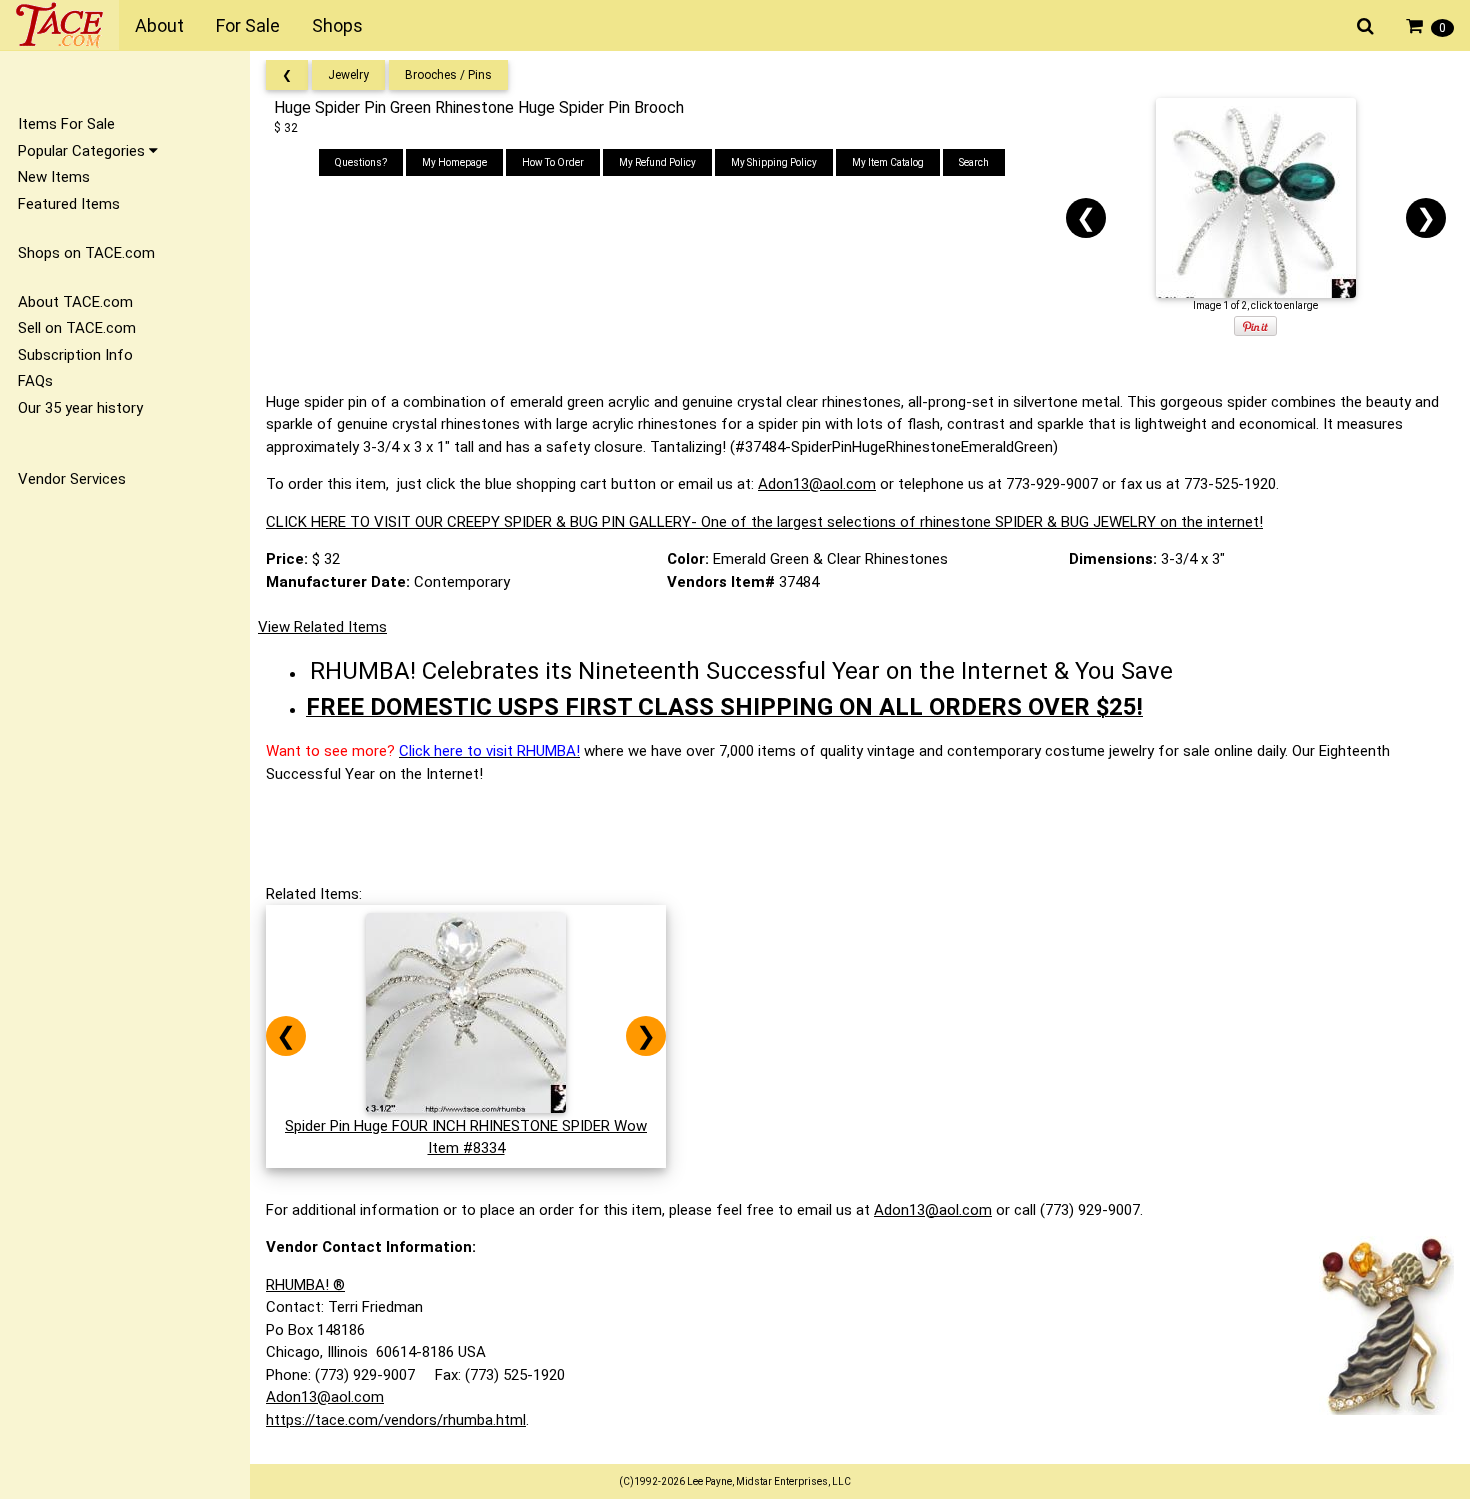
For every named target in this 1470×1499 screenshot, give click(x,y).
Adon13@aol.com (817, 484)
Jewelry (348, 75)
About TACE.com (75, 302)
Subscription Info (75, 355)
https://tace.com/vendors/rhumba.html (396, 1420)
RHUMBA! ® (305, 1285)
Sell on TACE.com (77, 328)
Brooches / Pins (448, 75)
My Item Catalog (888, 162)
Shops (337, 25)
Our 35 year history (80, 408)
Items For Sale (66, 124)
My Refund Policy (657, 162)
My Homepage (454, 162)
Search (974, 162)
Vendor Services (72, 479)
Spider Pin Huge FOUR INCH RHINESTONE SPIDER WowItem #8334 (466, 1137)
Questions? (361, 162)
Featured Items (69, 204)
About (159, 25)
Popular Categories (83, 151)
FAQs (35, 381)
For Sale (248, 25)
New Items (54, 177)
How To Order (553, 162)
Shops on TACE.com (86, 253)
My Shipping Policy (774, 162)
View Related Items (322, 627)
